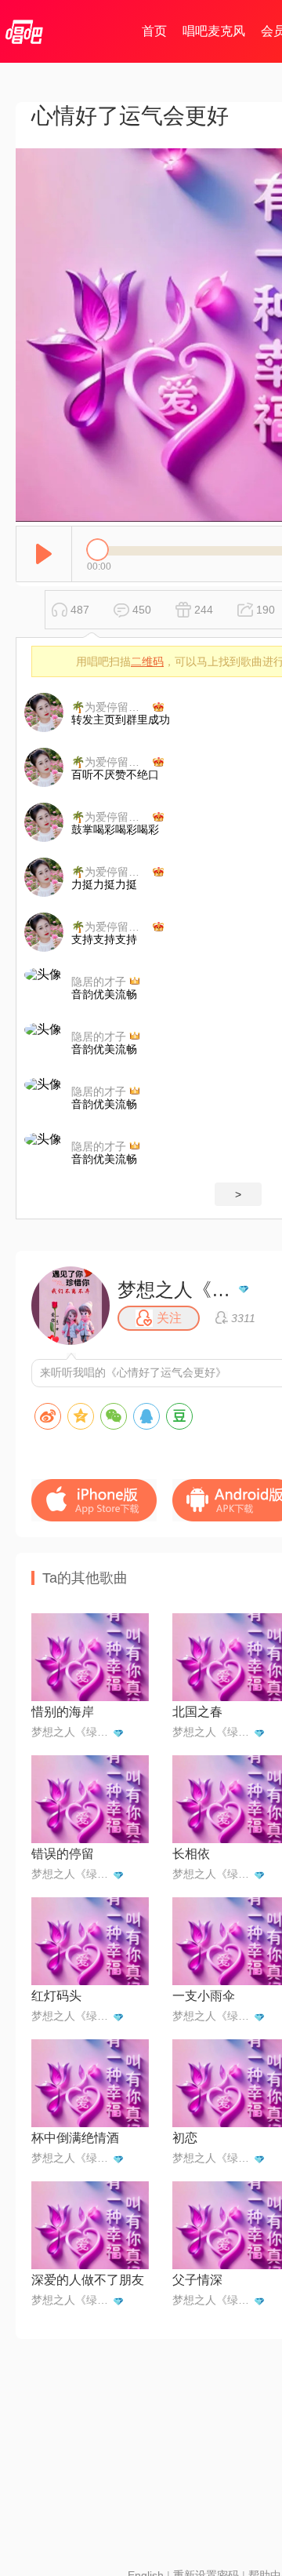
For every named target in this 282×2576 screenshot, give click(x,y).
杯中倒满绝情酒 (75, 2138)
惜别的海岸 (63, 1712)
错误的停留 (63, 1854)
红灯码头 (56, 1996)
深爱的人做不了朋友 (88, 2280)
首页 (154, 31)
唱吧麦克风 (214, 31)
